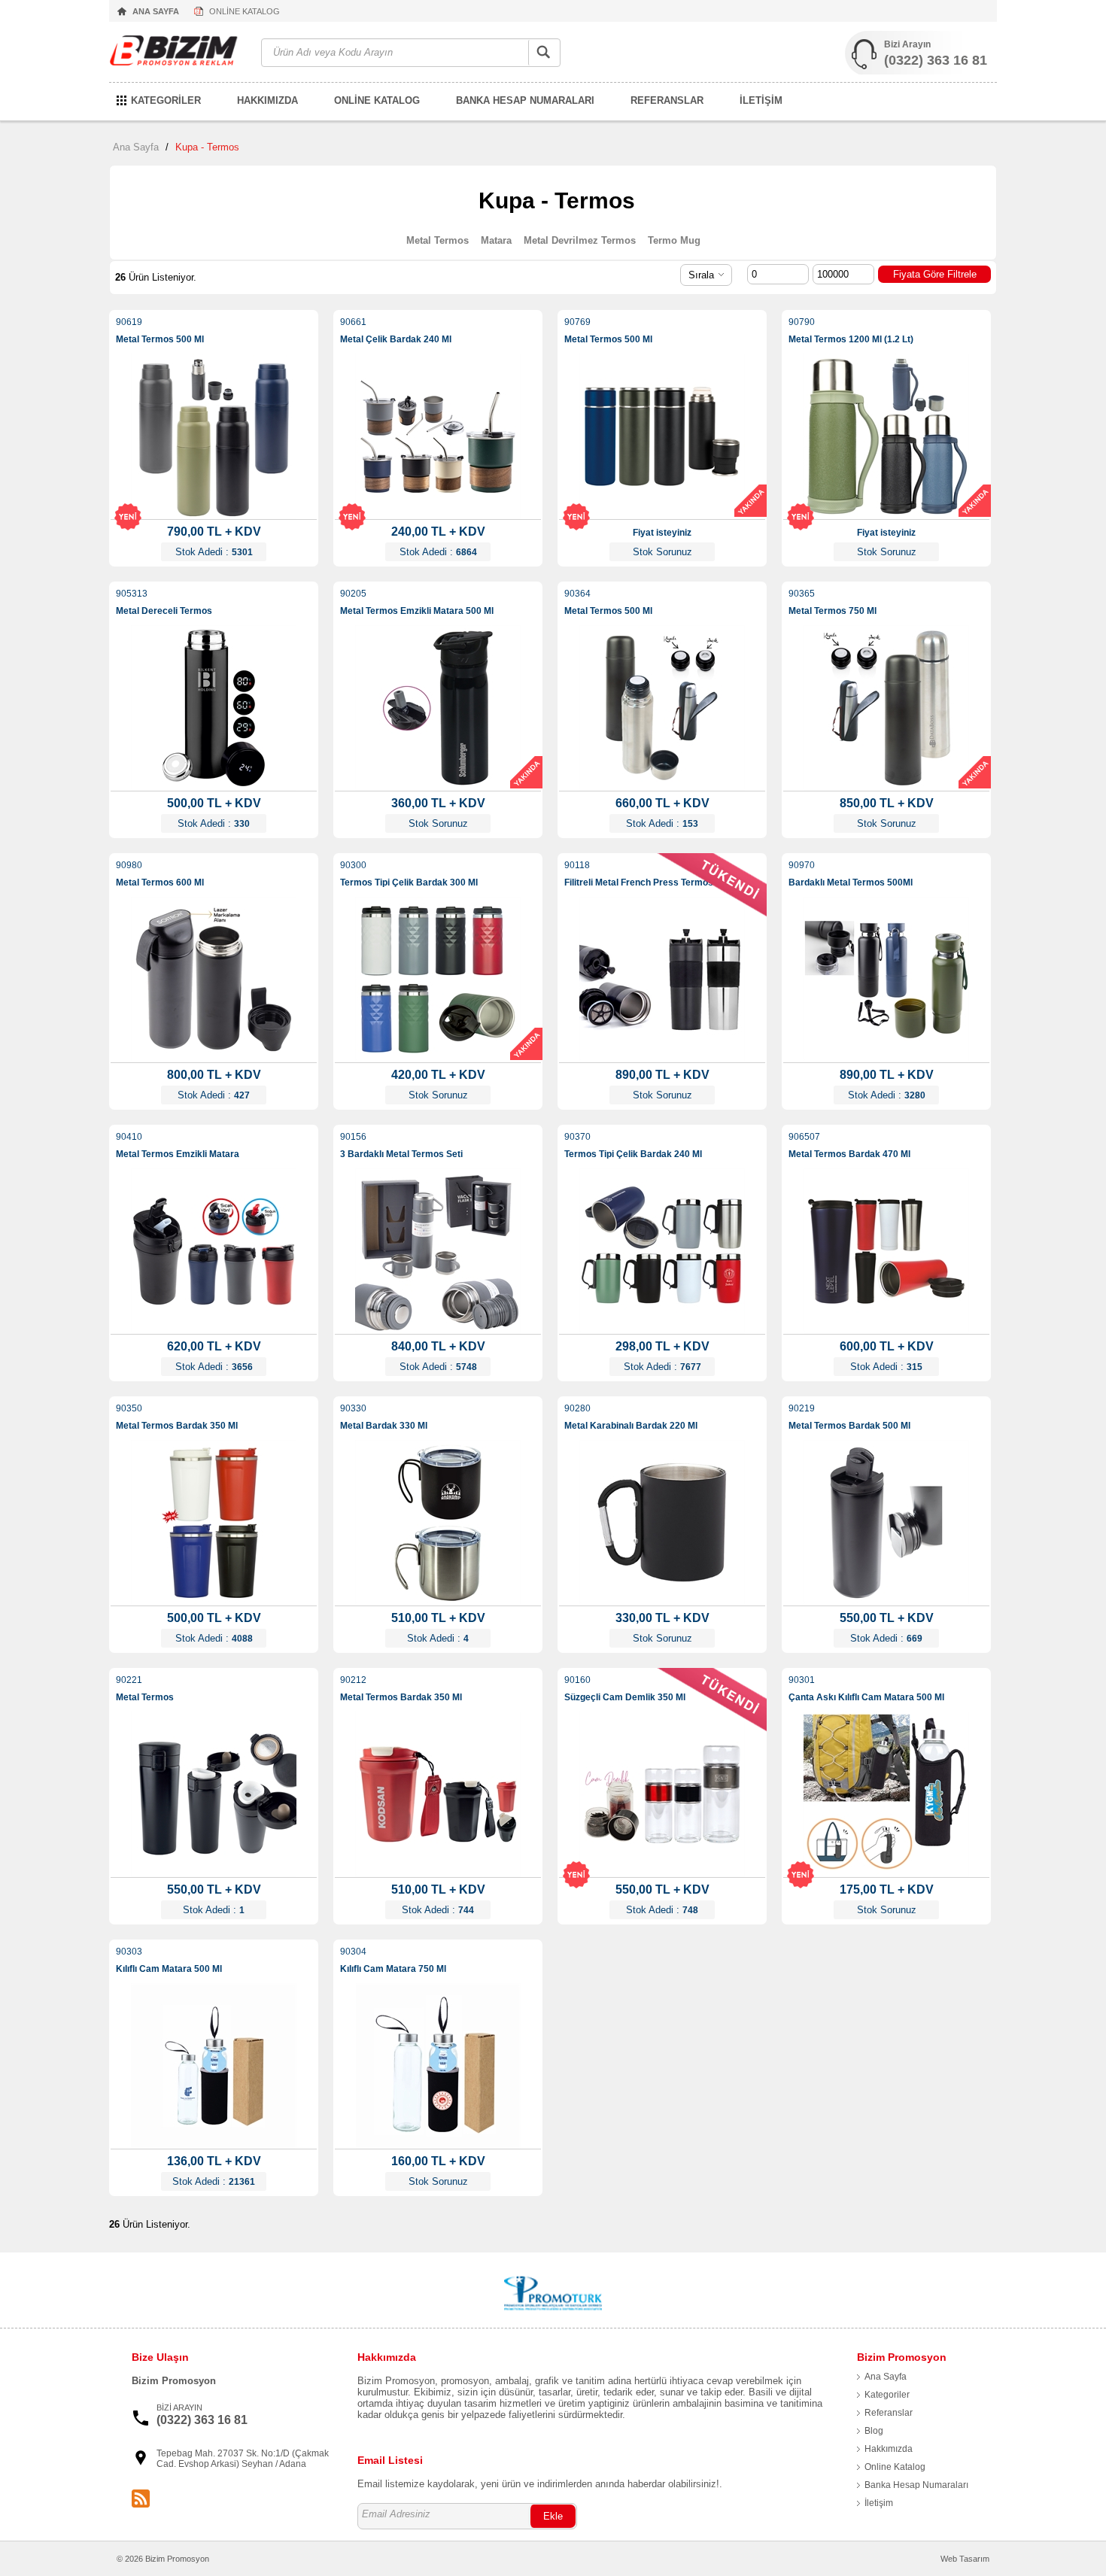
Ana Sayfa (136, 147)
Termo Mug (674, 240)
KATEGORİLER (166, 100)
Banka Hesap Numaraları (916, 2485)
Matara (496, 240)
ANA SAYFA (156, 11)
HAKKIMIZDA (267, 100)
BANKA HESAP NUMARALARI (525, 100)
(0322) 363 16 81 (936, 60)
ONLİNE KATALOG (245, 11)
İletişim (879, 2503)
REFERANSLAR (667, 100)
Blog (874, 2431)
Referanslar (889, 2413)
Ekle (553, 2516)
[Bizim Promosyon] (178, 53)
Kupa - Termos (207, 147)
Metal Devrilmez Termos (580, 240)
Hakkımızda (889, 2449)
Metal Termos (438, 240)
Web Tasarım (965, 2559)
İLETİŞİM (761, 100)
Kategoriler (887, 2395)
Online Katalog (895, 2467)
